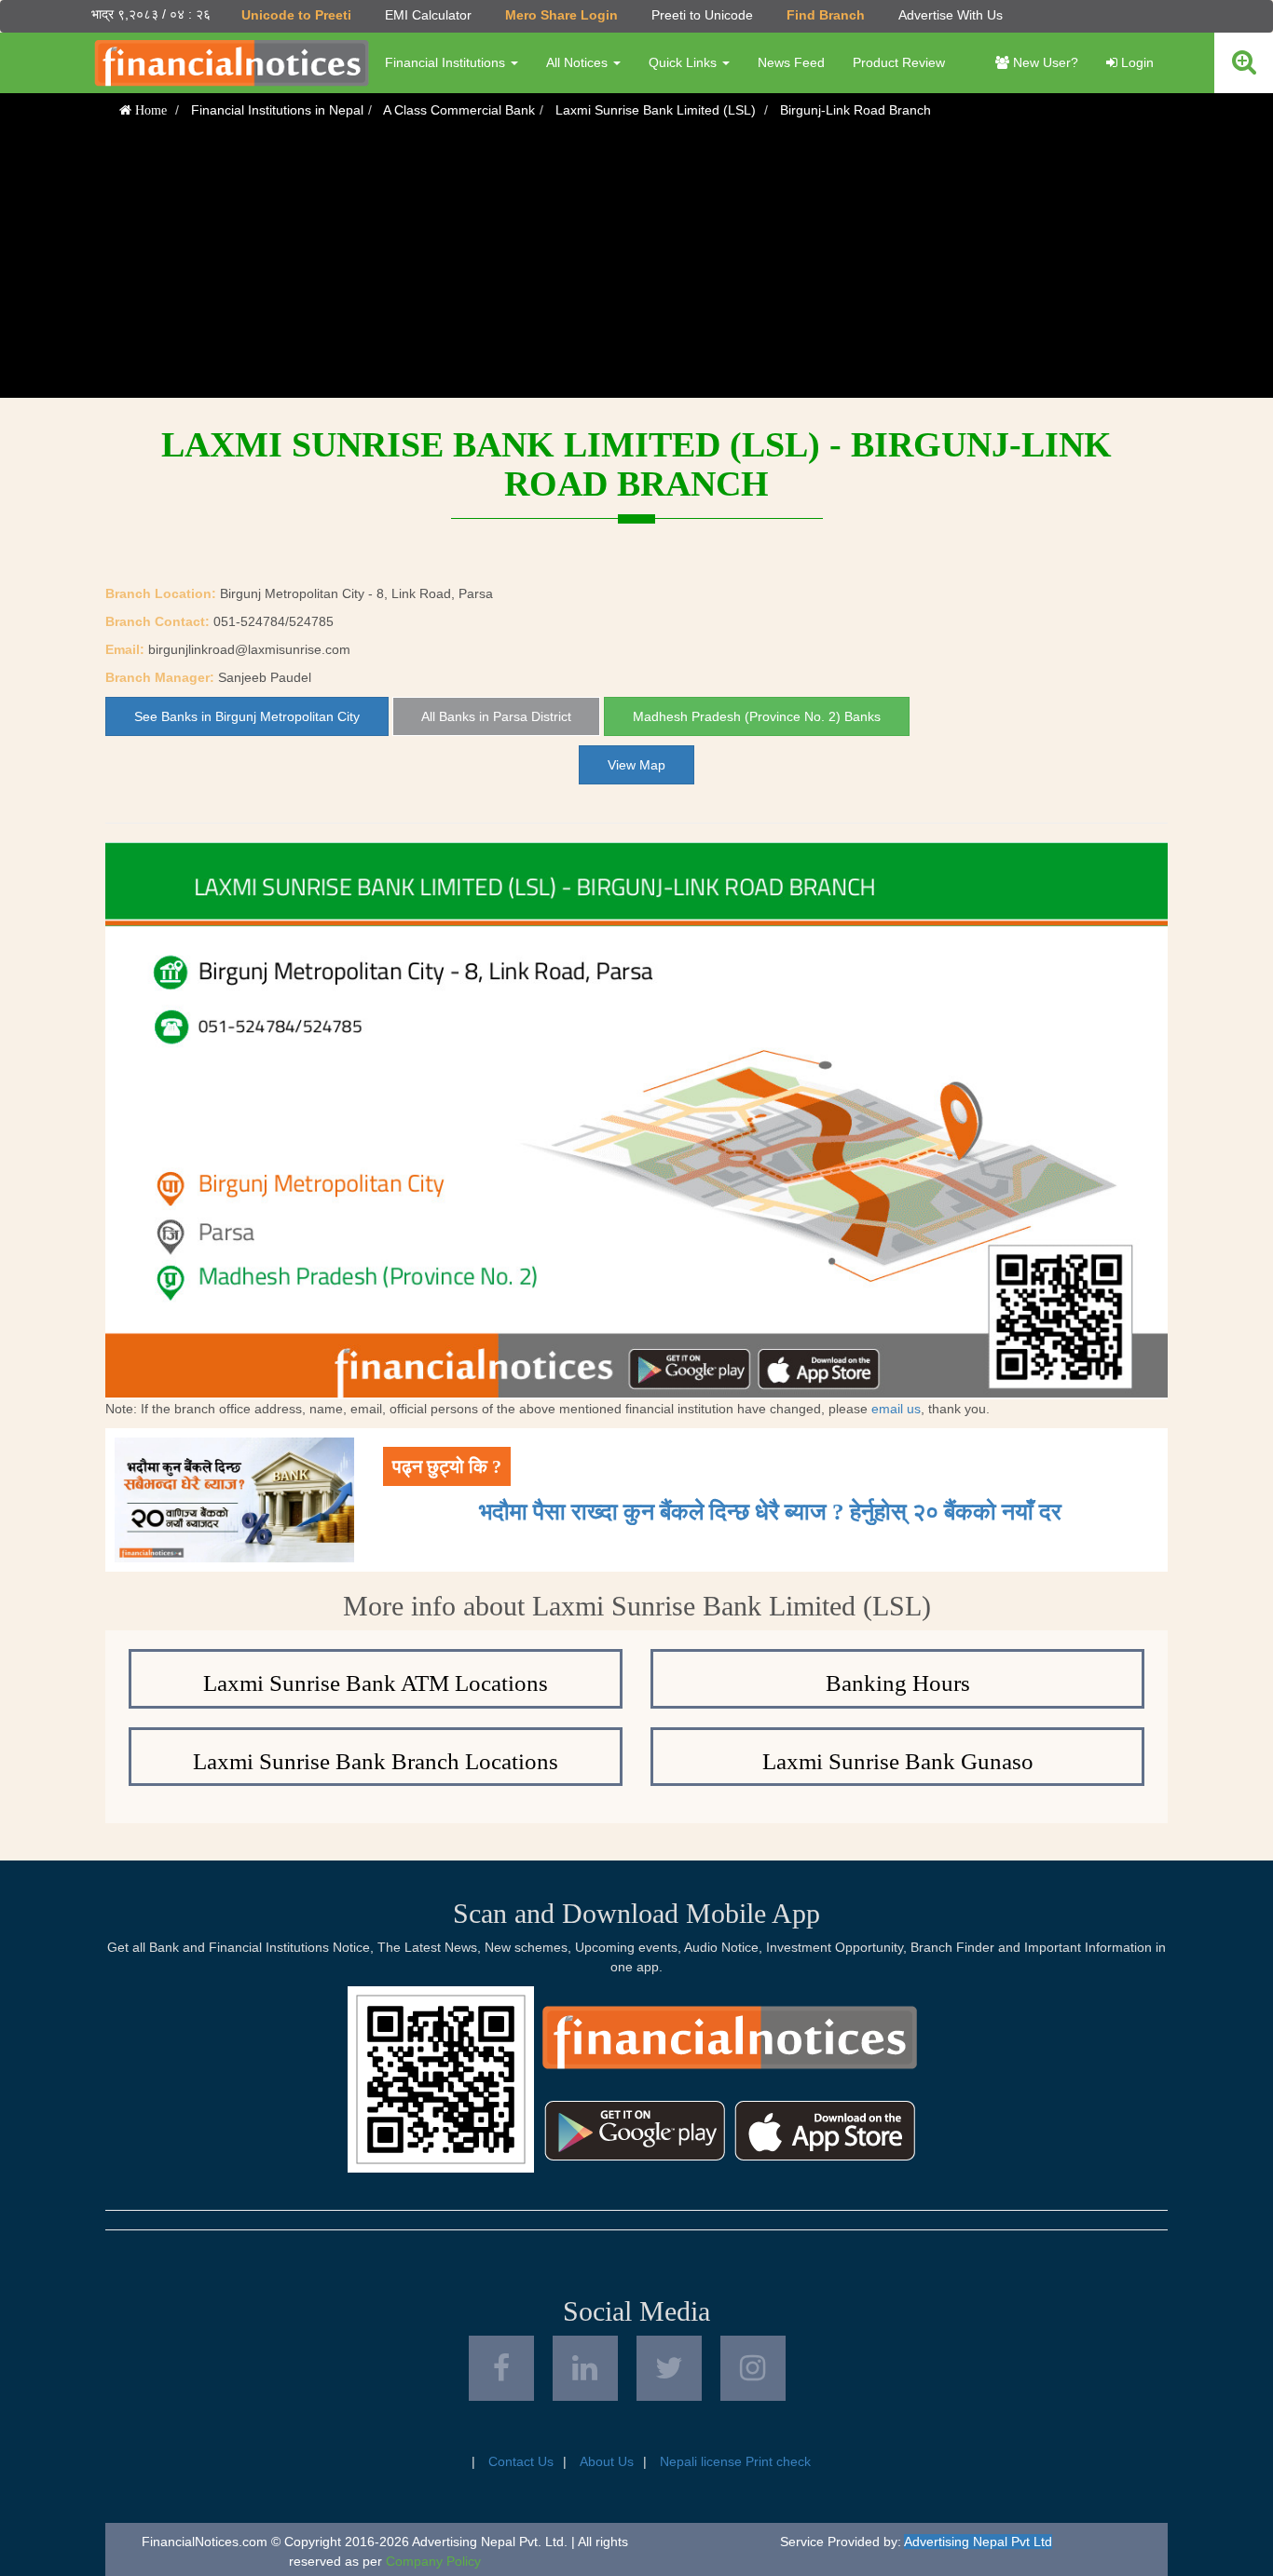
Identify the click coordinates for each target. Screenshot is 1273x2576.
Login (1136, 62)
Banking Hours (898, 1683)
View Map (636, 765)
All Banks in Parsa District (496, 716)
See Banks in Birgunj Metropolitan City (247, 716)
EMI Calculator (428, 15)
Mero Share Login (561, 15)
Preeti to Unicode (702, 15)
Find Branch (826, 15)
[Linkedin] (585, 2368)
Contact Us (521, 2461)
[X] (669, 2368)
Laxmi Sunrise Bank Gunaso (898, 1761)
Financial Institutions (447, 62)
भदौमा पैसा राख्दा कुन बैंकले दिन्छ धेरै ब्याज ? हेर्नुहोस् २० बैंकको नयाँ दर (770, 1512)
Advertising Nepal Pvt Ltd (978, 2542)
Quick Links (684, 62)
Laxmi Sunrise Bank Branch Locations (376, 1761)
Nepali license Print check (735, 2461)
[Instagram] (753, 2368)
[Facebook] (501, 2368)
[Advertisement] (636, 267)
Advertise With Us (951, 15)
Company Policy (433, 2561)
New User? (1044, 62)
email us (896, 1409)
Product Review (899, 62)
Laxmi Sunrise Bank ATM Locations (376, 1683)
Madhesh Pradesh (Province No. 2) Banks (757, 716)
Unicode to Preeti (296, 15)
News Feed (791, 62)
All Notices (579, 62)
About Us (607, 2461)
